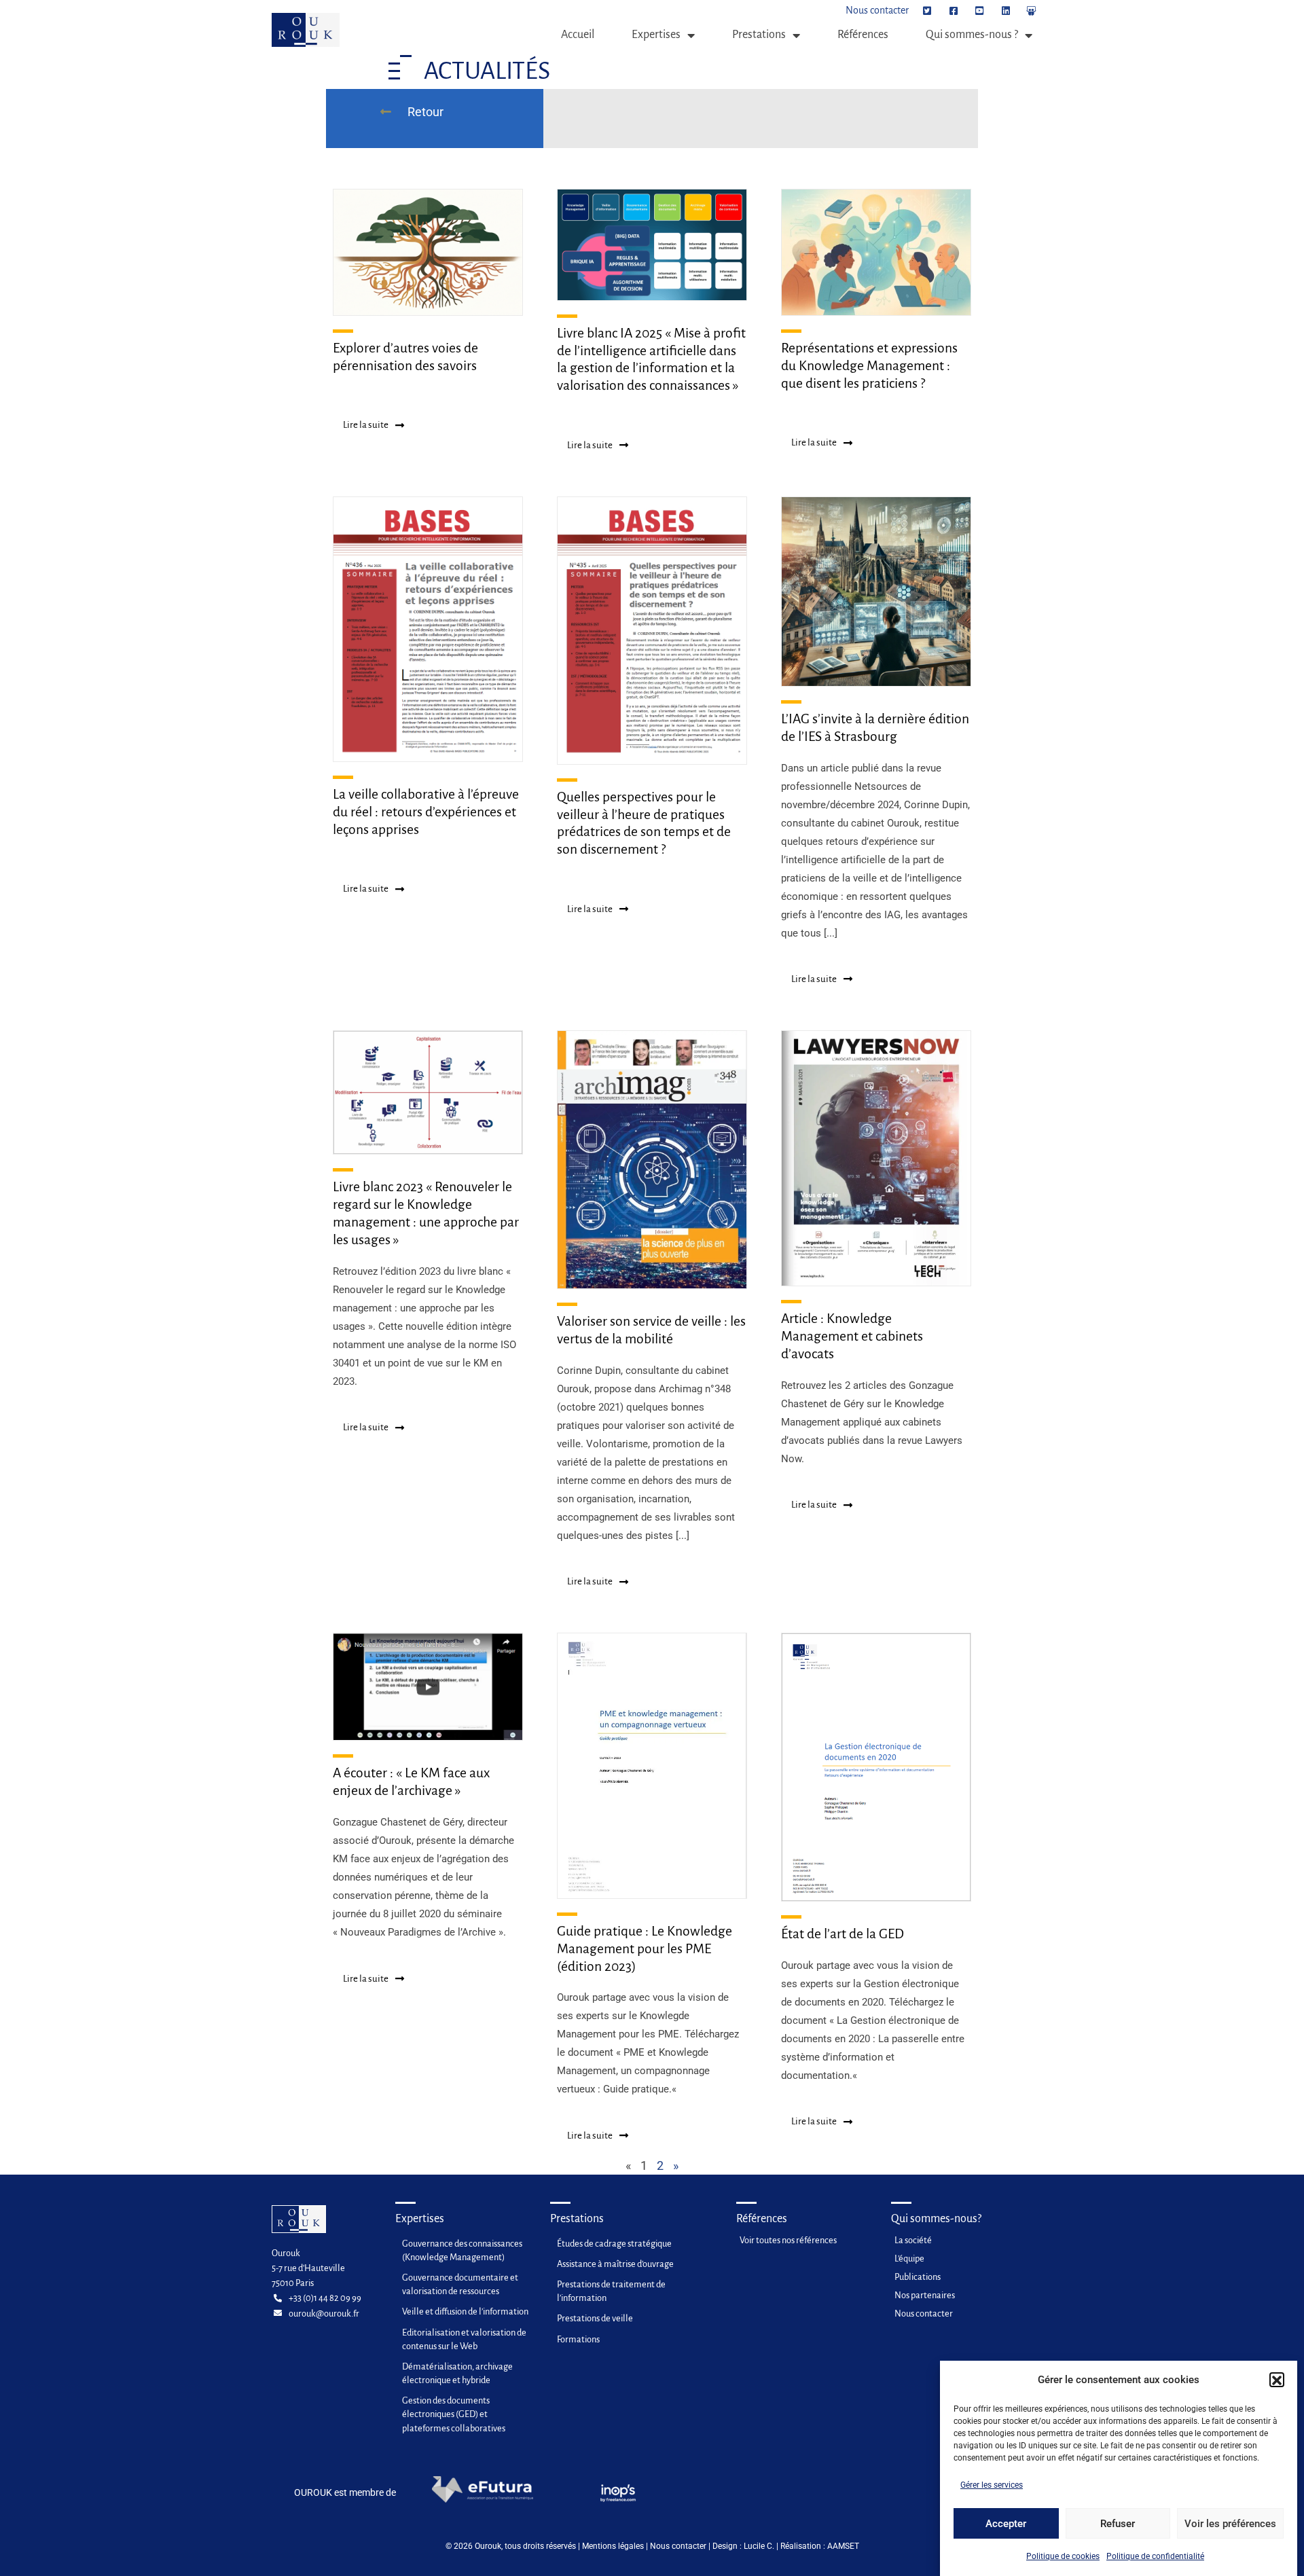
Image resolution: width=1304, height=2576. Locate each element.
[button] (1277, 2380)
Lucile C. (759, 2546)
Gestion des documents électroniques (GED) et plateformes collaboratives (454, 2414)
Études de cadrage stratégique (614, 2244)
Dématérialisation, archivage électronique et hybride (457, 2373)
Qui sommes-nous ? (972, 35)
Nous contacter (678, 2546)
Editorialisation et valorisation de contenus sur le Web (464, 2339)
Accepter (1006, 2524)
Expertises (656, 35)
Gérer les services (992, 2485)
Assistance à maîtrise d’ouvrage (615, 2264)
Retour (424, 112)
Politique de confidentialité (1155, 2556)
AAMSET (843, 2546)
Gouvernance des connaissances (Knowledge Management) (462, 2250)
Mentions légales (613, 2546)
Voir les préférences (1230, 2524)
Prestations (759, 35)
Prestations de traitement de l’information (611, 2291)
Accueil (578, 35)
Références (863, 35)
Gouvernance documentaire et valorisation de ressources (460, 2284)
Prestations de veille (595, 2318)
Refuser (1118, 2524)
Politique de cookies (1063, 2556)
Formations (578, 2339)
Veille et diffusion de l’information (465, 2311)
